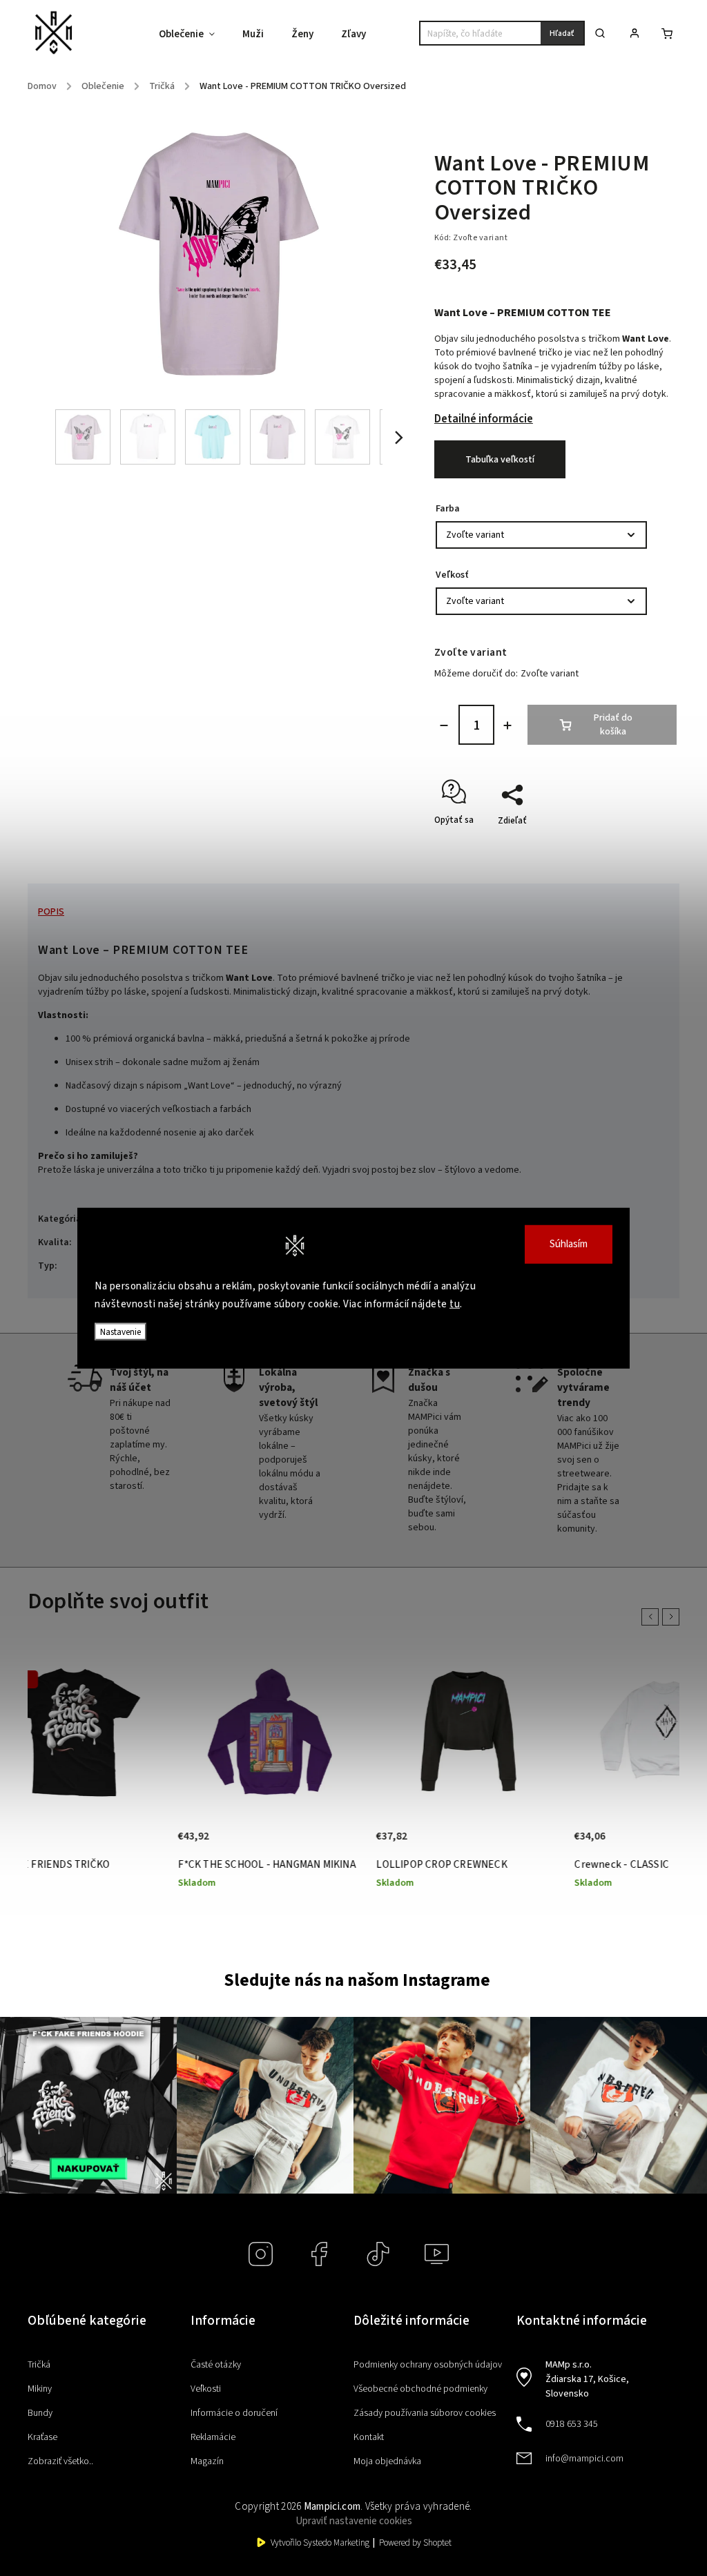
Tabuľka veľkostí (500, 460)
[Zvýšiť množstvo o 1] (507, 725)
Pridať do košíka (613, 725)
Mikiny (40, 2389)
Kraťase (42, 2437)
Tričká (39, 2365)
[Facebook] (319, 2254)
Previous (652, 1617)
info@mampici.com (584, 2459)
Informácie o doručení (234, 2413)
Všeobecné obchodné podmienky (420, 2389)
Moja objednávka (387, 2461)
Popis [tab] (51, 912)
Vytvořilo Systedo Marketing (320, 2543)
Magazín (207, 2461)
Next (673, 1617)
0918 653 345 (572, 2424)
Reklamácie (213, 2437)
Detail (187, 1824)
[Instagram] (261, 2254)
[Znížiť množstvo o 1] (444, 725)
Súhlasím (569, 1244)
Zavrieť (631, 845)
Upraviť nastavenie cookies (354, 2521)
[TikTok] (378, 2254)
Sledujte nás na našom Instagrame (357, 1980)
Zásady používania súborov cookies (425, 2413)
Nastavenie (120, 1332)
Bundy (40, 2413)
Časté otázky (216, 2365)
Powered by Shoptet (415, 2543)
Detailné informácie (484, 419)
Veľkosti (206, 2389)
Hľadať (562, 33)
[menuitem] (194, 35)
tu (455, 1304)
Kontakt (369, 2437)
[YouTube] (437, 2254)
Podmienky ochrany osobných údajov (428, 2365)
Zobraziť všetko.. (60, 2461)
